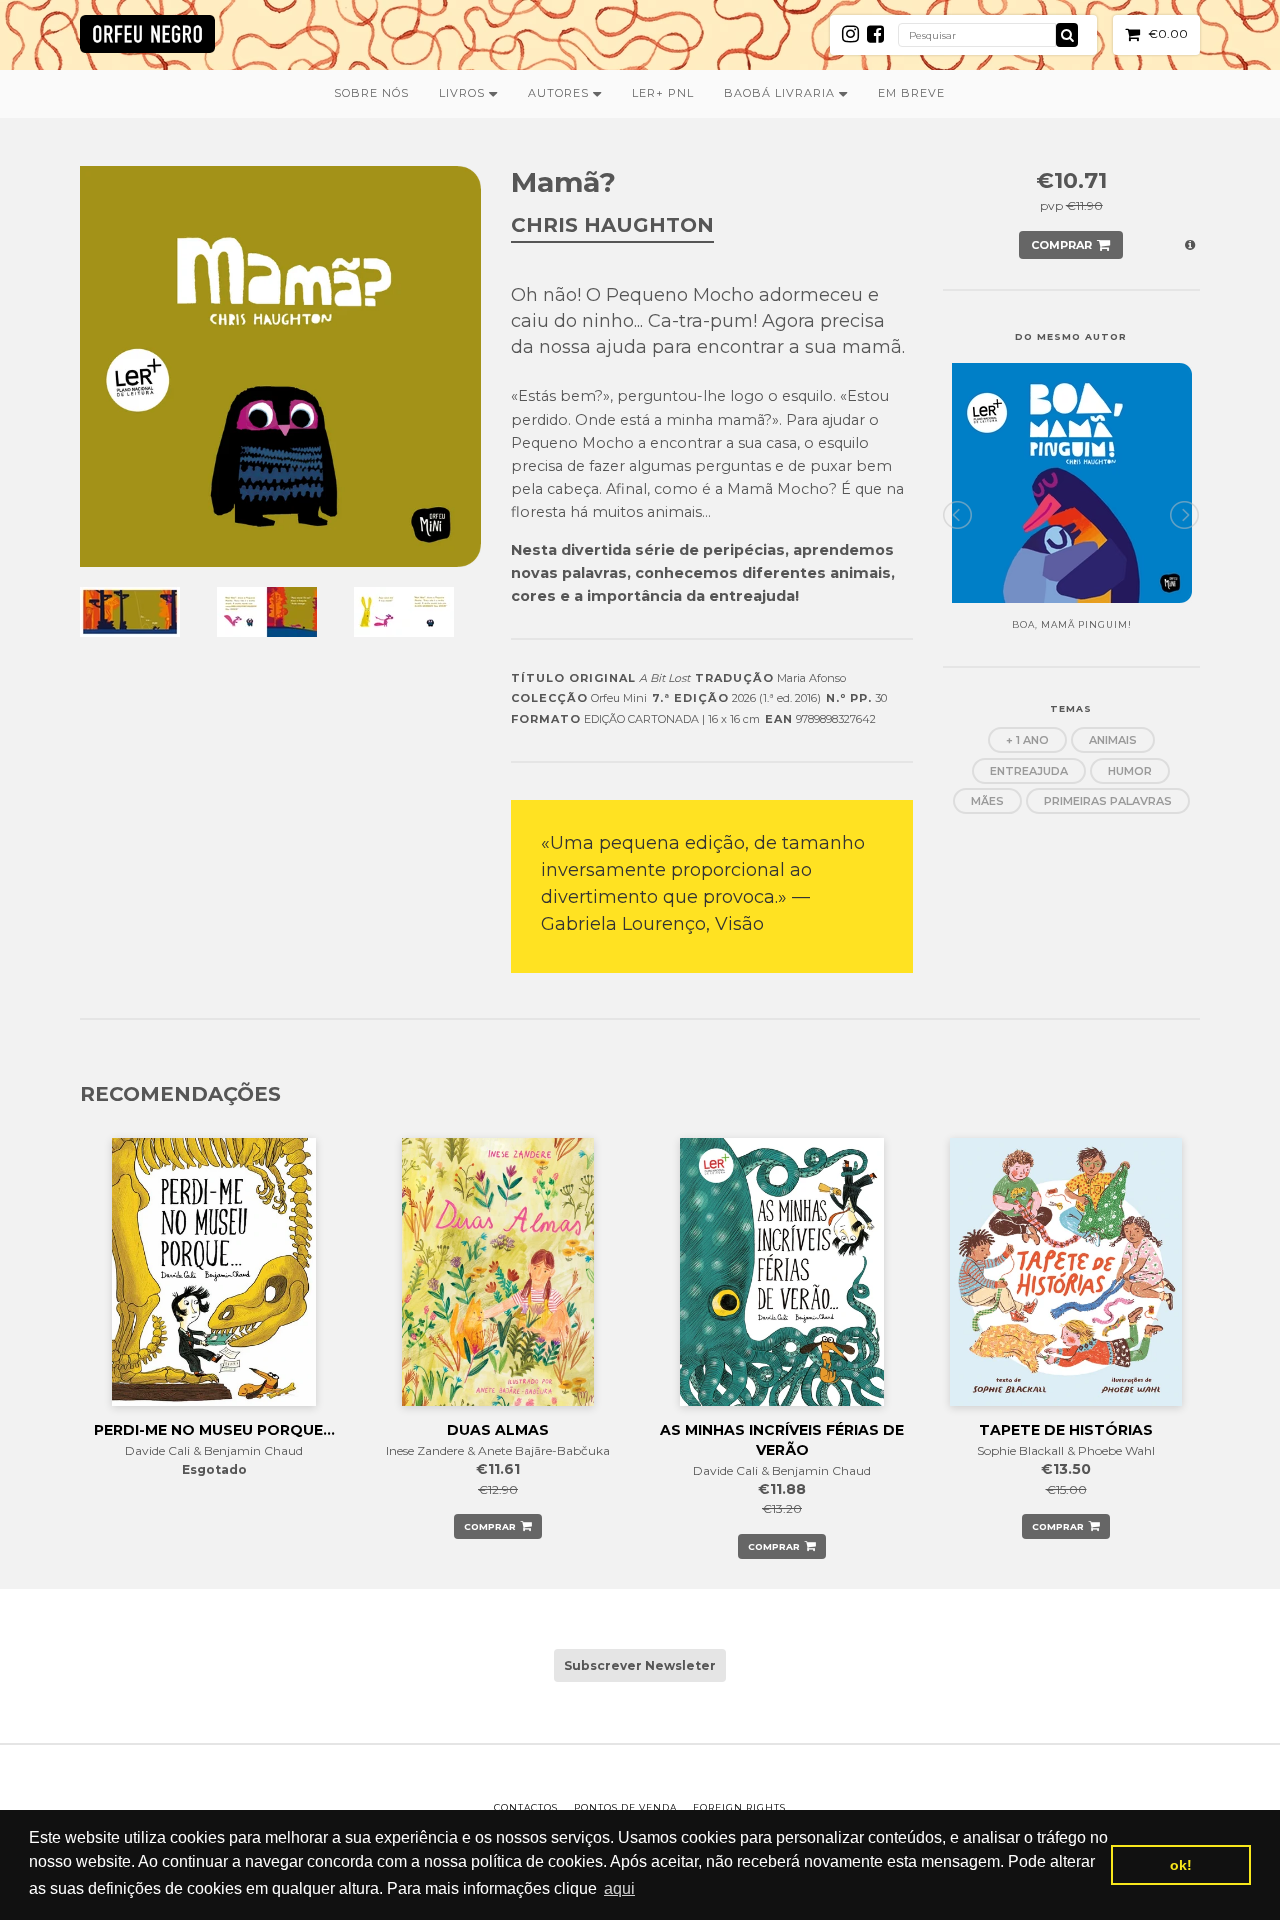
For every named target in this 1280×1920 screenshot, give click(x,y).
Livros (464, 93)
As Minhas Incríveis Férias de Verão (782, 1440)
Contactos (526, 1807)
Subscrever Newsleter (640, 1665)
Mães (987, 801)
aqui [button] (619, 1888)
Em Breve (911, 93)
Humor (1130, 771)
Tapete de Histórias (1066, 1430)
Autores (560, 93)
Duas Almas (498, 1430)
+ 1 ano (1027, 740)
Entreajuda (1029, 771)
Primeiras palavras (1108, 801)
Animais (1113, 740)
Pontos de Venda (625, 1807)
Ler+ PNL (663, 93)
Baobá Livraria (781, 93)
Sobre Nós (371, 93)
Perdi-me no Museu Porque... (214, 1430)
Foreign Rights (739, 1807)
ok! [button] (1181, 1865)
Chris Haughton (612, 225)
